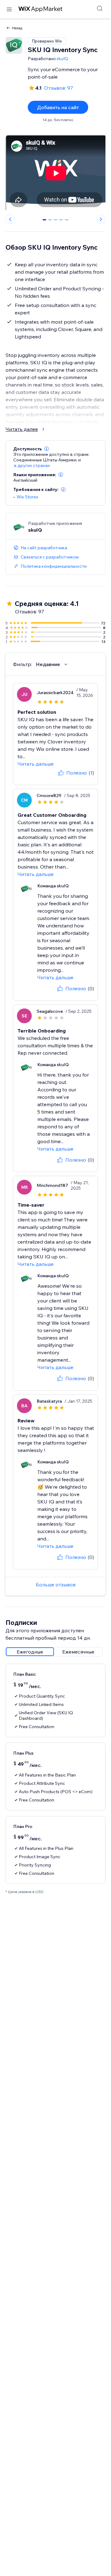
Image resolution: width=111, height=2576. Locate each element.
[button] (47, 449)
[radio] (30, 1652)
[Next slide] (101, 219)
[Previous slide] (10, 219)
